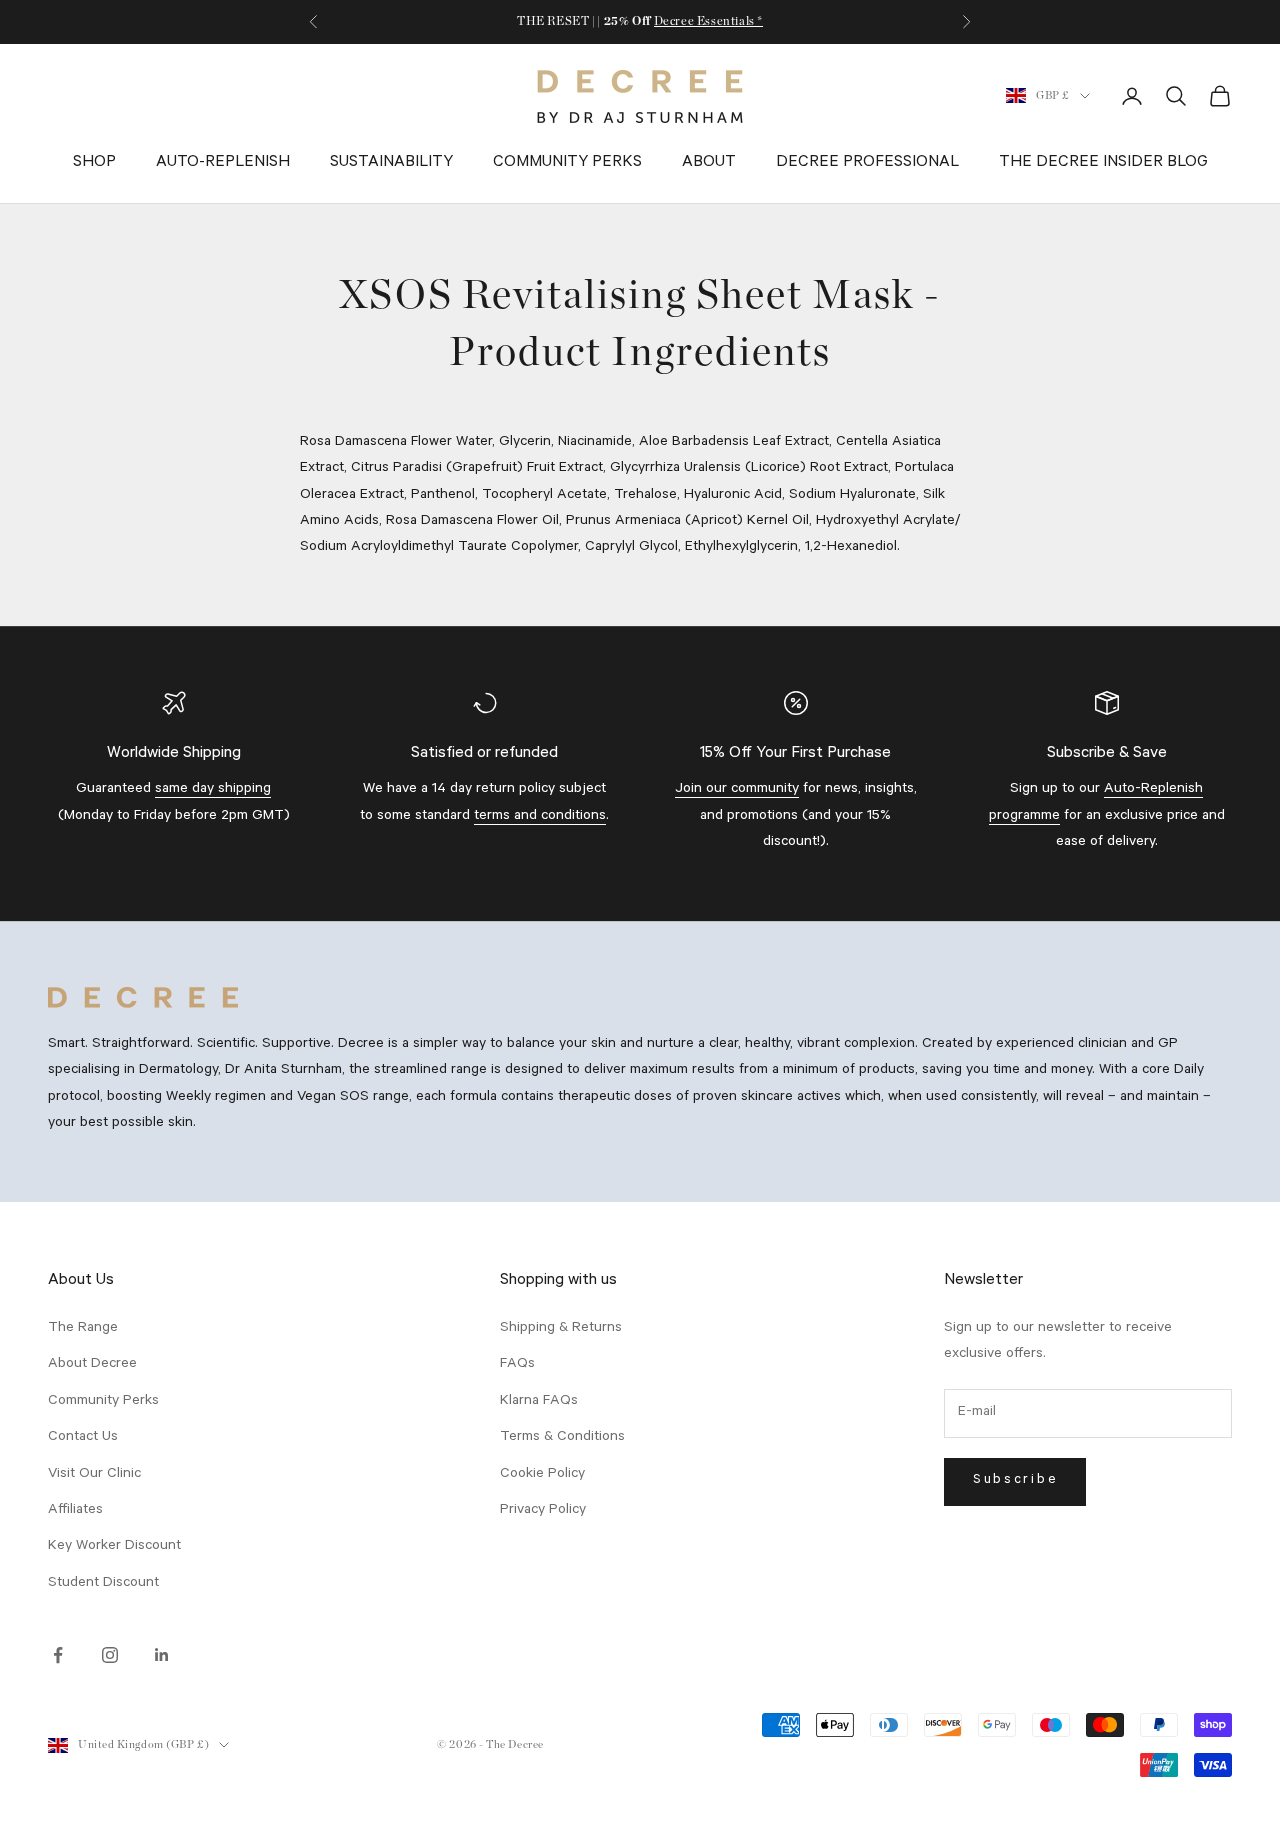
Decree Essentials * (708, 21)
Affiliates (75, 1511)
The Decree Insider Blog (1103, 163)
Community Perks (567, 163)
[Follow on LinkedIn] (162, 1655)
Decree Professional (867, 163)
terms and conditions (540, 817)
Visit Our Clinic (94, 1475)
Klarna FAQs (539, 1402)
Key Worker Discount (114, 1547)
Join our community (737, 790)
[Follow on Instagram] (110, 1655)
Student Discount (103, 1584)
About (709, 163)
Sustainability (391, 163)
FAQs (517, 1365)
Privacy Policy (543, 1511)
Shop (94, 163)
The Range (83, 1329)
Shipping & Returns (561, 1329)
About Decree (92, 1365)
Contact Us (83, 1438)
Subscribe (1015, 1480)
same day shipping (213, 790)
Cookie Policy (542, 1475)
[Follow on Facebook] (58, 1655)
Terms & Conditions (562, 1438)
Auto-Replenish (223, 163)
